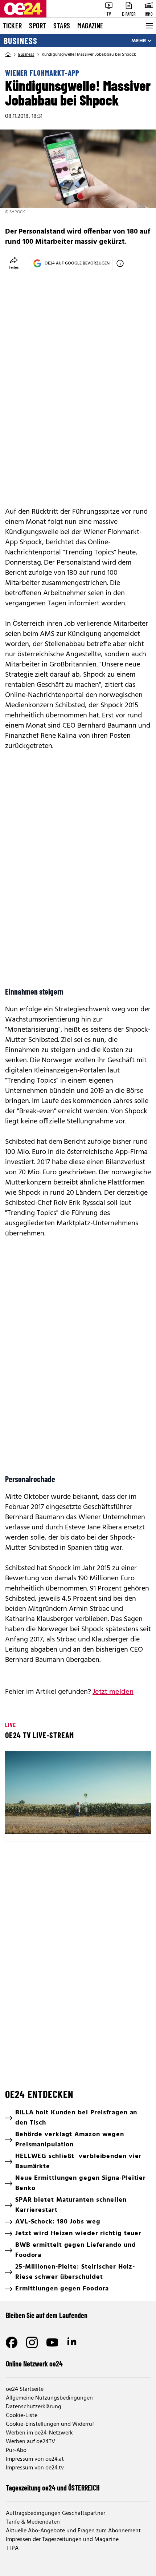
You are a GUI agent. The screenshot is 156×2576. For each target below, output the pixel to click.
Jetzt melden (113, 1692)
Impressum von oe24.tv (35, 2468)
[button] (79, 1793)
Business (20, 41)
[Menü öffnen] (149, 26)
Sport (38, 25)
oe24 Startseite (25, 2389)
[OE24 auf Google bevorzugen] (120, 263)
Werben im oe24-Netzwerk (39, 2433)
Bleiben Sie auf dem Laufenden (47, 2315)
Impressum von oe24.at (35, 2459)
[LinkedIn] (73, 2342)
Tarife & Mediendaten (33, 2522)
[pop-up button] (128, 1822)
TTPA (12, 2548)
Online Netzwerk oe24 (34, 2364)
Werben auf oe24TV (30, 2442)
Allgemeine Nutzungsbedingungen (49, 2398)
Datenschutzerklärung (34, 2407)
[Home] (8, 55)
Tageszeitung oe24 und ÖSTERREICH (53, 2488)
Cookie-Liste (22, 2416)
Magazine (90, 25)
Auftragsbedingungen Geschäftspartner (56, 2513)
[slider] (43, 1822)
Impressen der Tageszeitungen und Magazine (62, 2540)
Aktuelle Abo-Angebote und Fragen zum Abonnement (73, 2531)
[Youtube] (52, 2342)
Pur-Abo (16, 2450)
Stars (62, 25)
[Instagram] (32, 2342)
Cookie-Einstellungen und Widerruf (50, 2424)
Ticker (12, 25)
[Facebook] (12, 2342)
